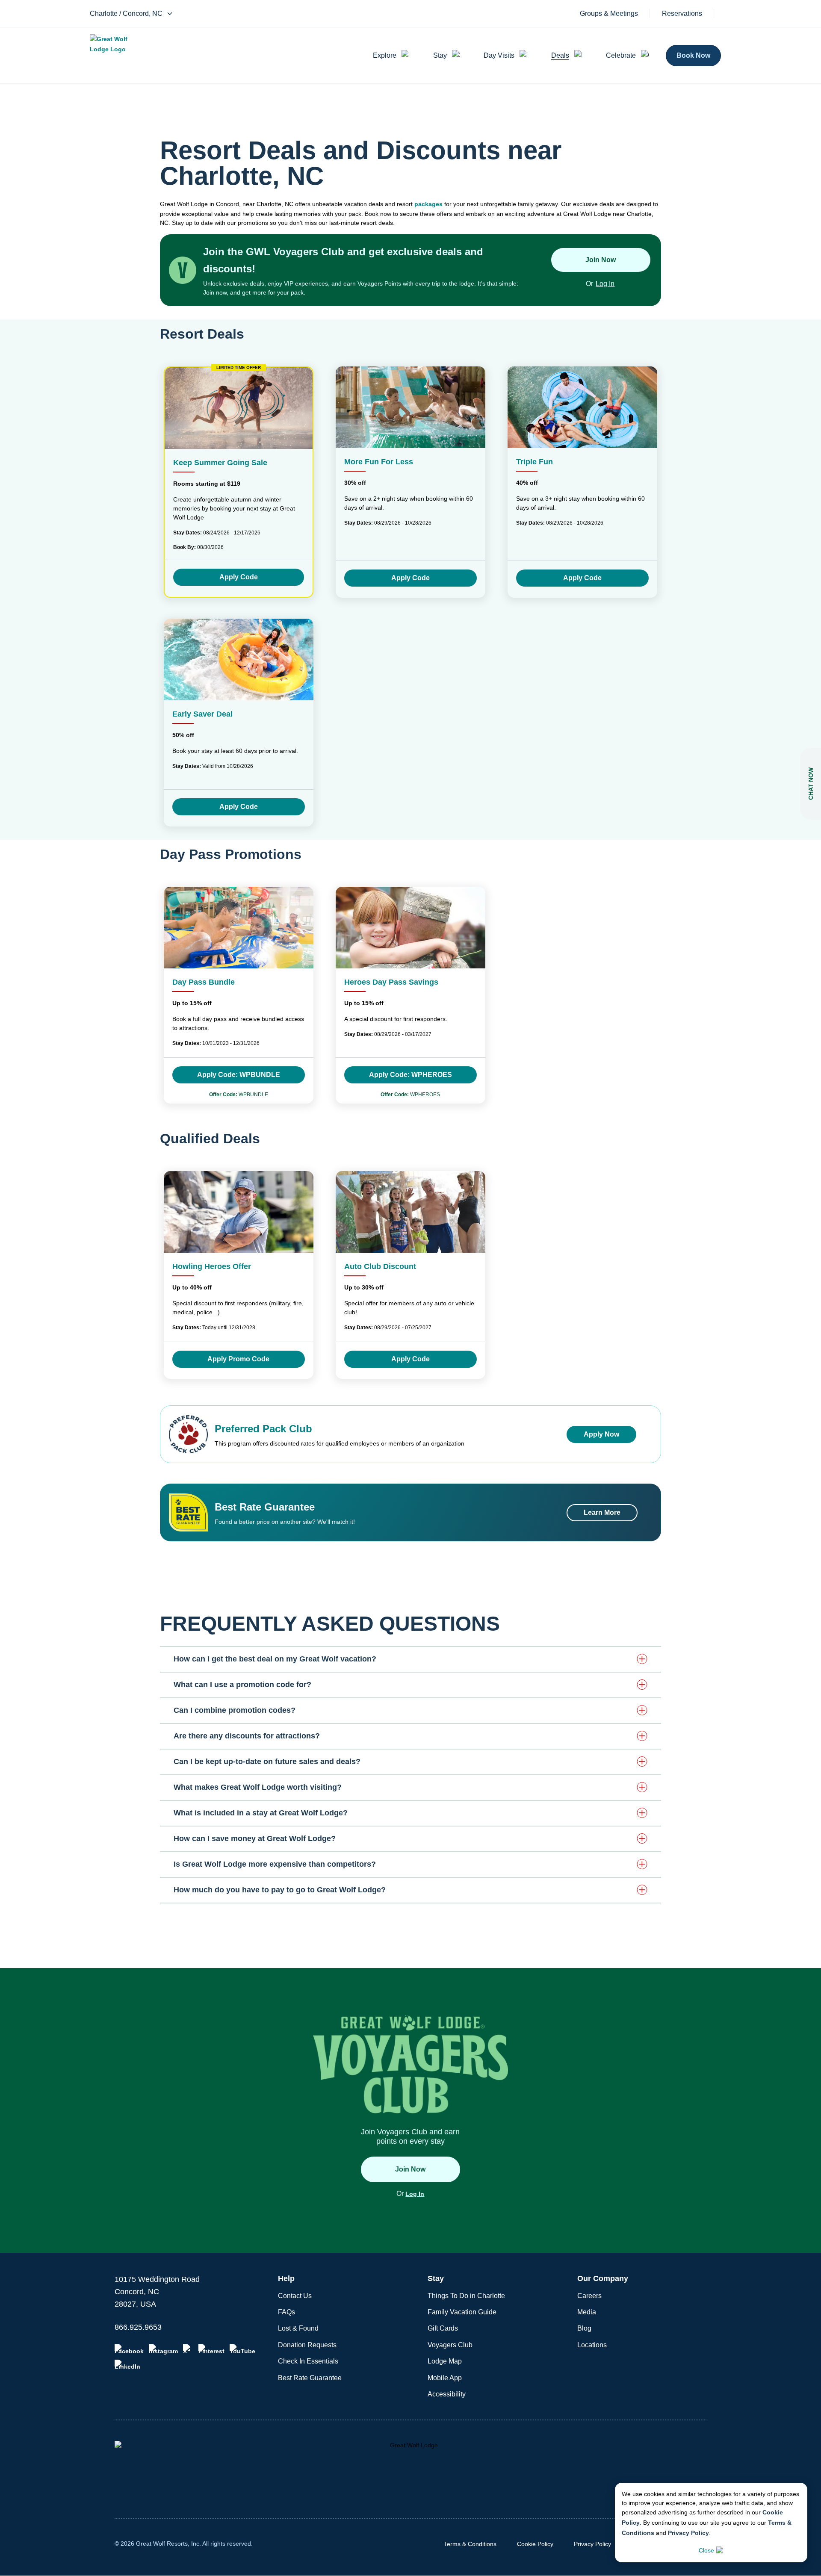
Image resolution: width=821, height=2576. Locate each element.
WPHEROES (410, 1095)
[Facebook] (129, 2349)
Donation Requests (307, 2345)
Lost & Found (298, 2328)
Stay (440, 55)
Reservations (682, 14)
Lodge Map (445, 2361)
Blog (584, 2328)
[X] (188, 2349)
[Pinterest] (211, 2349)
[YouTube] (242, 2349)
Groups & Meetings (609, 14)
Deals (560, 55)
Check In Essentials (308, 2361)
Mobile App (445, 2378)
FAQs (286, 2312)
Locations (592, 2345)
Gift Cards (443, 2328)
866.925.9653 (138, 2327)
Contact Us (295, 2296)
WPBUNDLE (239, 1095)
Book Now (693, 55)
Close (706, 2550)
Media (587, 2312)
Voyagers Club (450, 2345)
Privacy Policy (688, 2533)
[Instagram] (163, 2349)
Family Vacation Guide (462, 2312)
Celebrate (621, 55)
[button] (410, 1659)
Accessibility (447, 2394)
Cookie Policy (535, 2544)
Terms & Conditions (470, 2544)
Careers (589, 2296)
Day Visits (499, 55)
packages (428, 204)
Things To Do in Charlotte (466, 2296)
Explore (385, 55)
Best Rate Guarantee (310, 2378)
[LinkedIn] (127, 2365)
